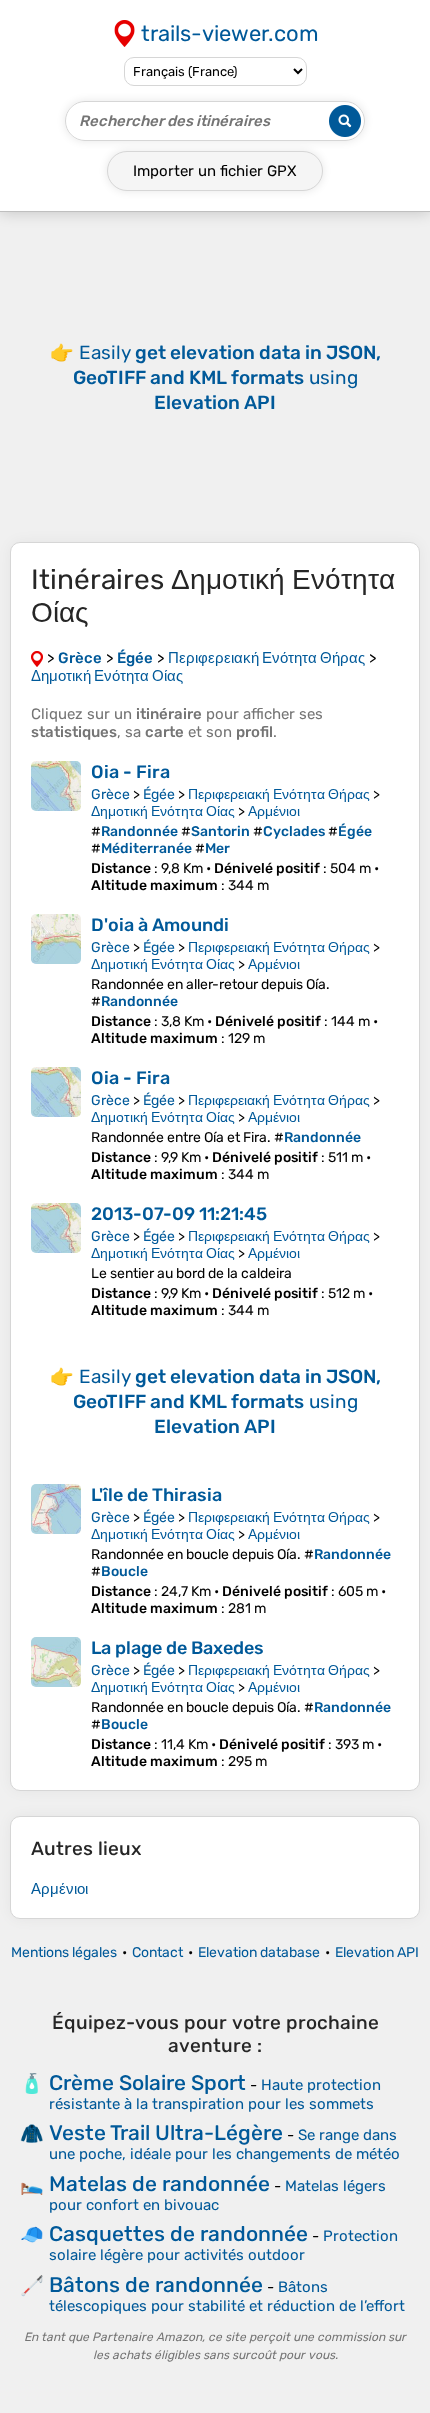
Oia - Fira (130, 772)
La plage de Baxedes (177, 1648)
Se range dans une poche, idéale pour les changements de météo (224, 2144)
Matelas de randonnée (159, 2183)
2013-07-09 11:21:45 (179, 1214)
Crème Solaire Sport (147, 2082)
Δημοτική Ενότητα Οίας (163, 811)
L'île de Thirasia (156, 1495)
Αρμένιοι (274, 811)
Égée (159, 794)
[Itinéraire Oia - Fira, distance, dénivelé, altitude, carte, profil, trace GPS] (56, 827)
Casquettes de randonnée (178, 2233)
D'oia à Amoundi (160, 925)
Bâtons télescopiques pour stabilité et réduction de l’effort (227, 2296)
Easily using (227, 377)
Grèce (110, 794)
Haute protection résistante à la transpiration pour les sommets (215, 2094)
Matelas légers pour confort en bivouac (217, 2195)
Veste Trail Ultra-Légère (166, 2132)
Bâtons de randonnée (156, 2284)
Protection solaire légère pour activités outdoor (223, 2245)
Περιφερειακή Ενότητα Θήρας (279, 794)
